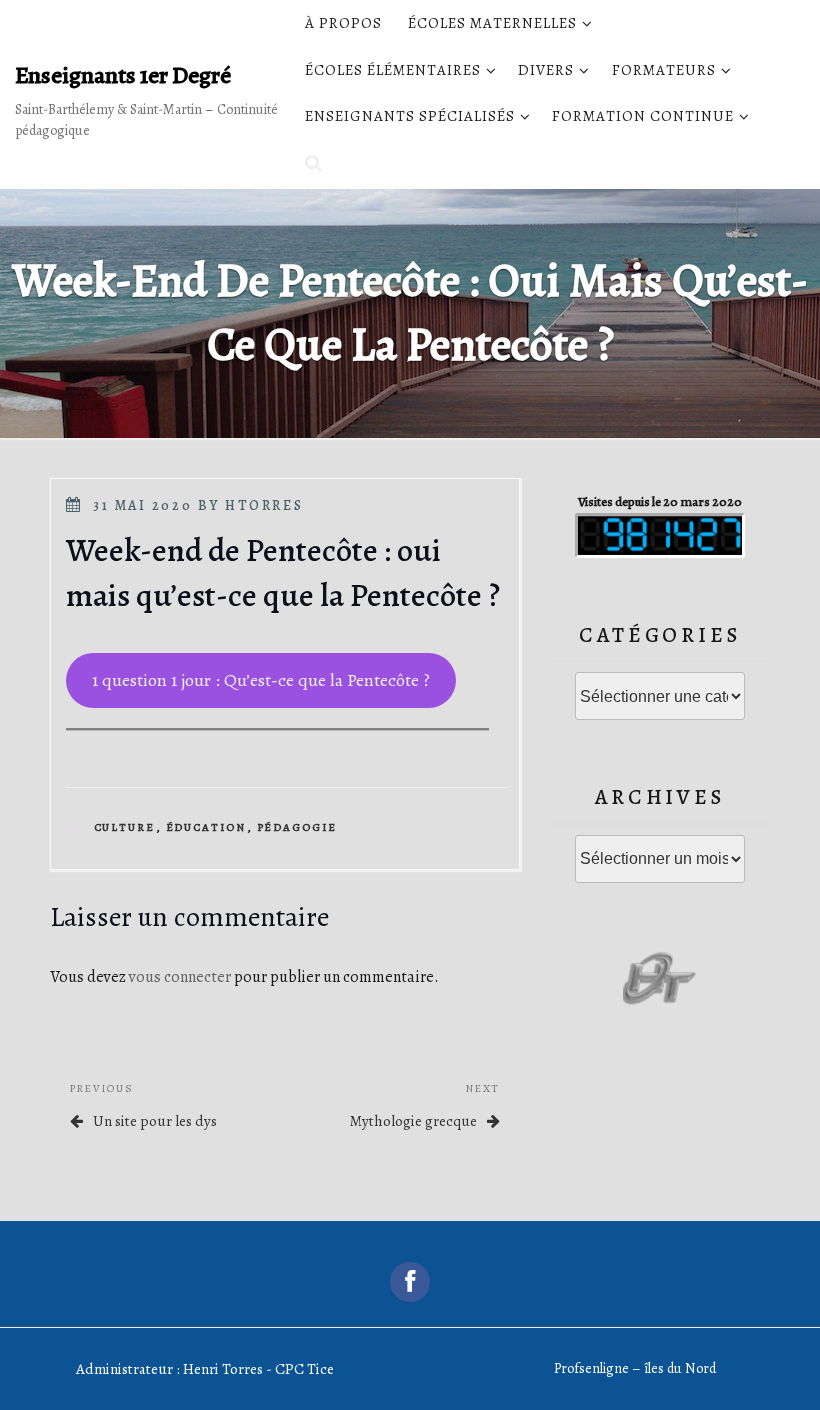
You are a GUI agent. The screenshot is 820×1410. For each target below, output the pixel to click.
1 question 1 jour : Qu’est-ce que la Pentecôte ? (261, 680)
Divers (546, 70)
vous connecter (180, 977)
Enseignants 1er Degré (123, 75)
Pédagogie (297, 827)
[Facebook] (410, 1282)
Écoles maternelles (492, 23)
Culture (125, 827)
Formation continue (643, 116)
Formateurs (664, 70)
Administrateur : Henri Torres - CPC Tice (205, 1369)
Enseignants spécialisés (410, 116)
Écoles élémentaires (393, 70)
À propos (343, 23)
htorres (264, 505)
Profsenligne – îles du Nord (635, 1368)
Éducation (206, 827)
